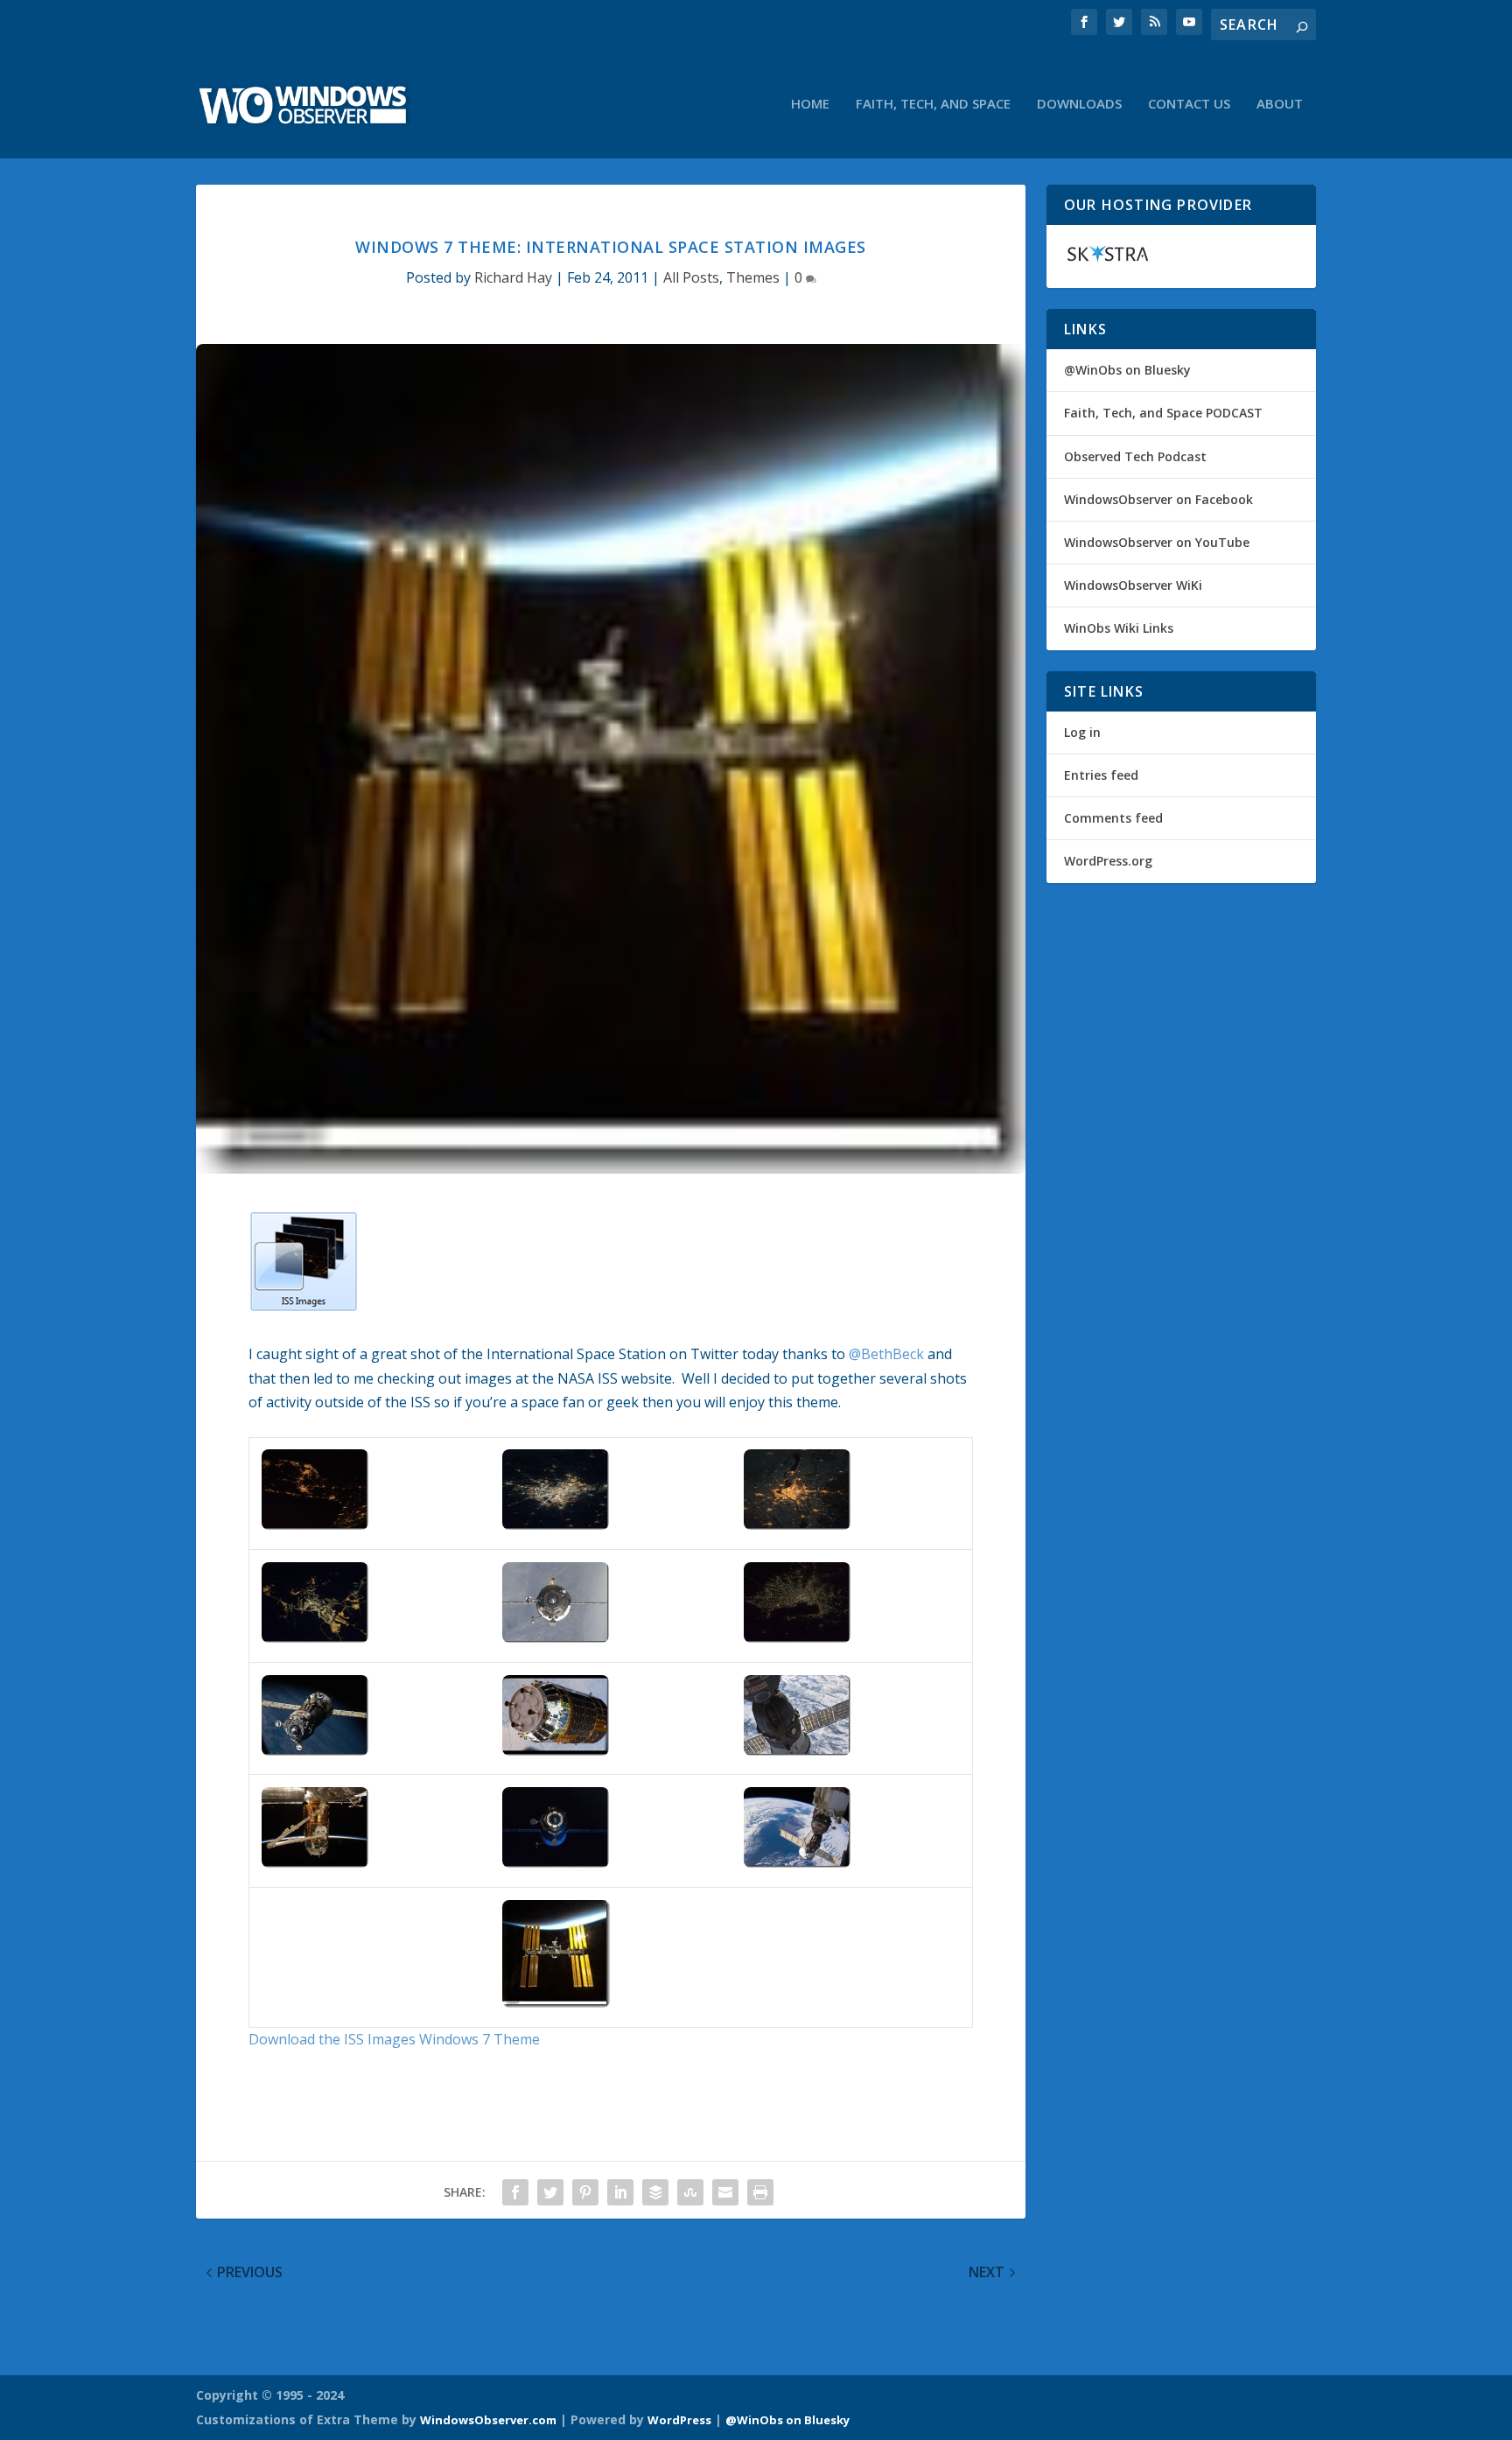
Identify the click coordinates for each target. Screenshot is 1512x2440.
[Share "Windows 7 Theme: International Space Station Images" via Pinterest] (585, 2192)
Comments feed (1113, 818)
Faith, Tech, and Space (933, 104)
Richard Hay (513, 277)
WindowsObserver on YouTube (1157, 542)
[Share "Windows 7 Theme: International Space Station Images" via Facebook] (515, 2192)
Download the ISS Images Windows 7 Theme (394, 2039)
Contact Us (1189, 104)
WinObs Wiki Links (1119, 628)
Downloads (1079, 104)
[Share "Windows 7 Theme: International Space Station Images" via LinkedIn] (620, 2192)
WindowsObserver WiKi (1133, 585)
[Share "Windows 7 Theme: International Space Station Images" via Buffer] (655, 2192)
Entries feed (1101, 775)
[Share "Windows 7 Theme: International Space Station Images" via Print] (760, 2192)
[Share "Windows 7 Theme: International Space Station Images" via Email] (725, 2192)
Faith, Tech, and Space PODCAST (1163, 413)
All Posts (691, 277)
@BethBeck (886, 1354)
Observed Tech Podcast (1135, 456)
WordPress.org (1108, 861)
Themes (753, 277)
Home (810, 104)
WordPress (679, 2420)
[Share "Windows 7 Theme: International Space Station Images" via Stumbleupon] (690, 2192)
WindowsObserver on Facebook (1158, 499)
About (1280, 104)
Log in (1082, 732)
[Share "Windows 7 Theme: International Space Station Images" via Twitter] (550, 2192)
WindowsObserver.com (488, 2420)
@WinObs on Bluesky (1127, 370)
